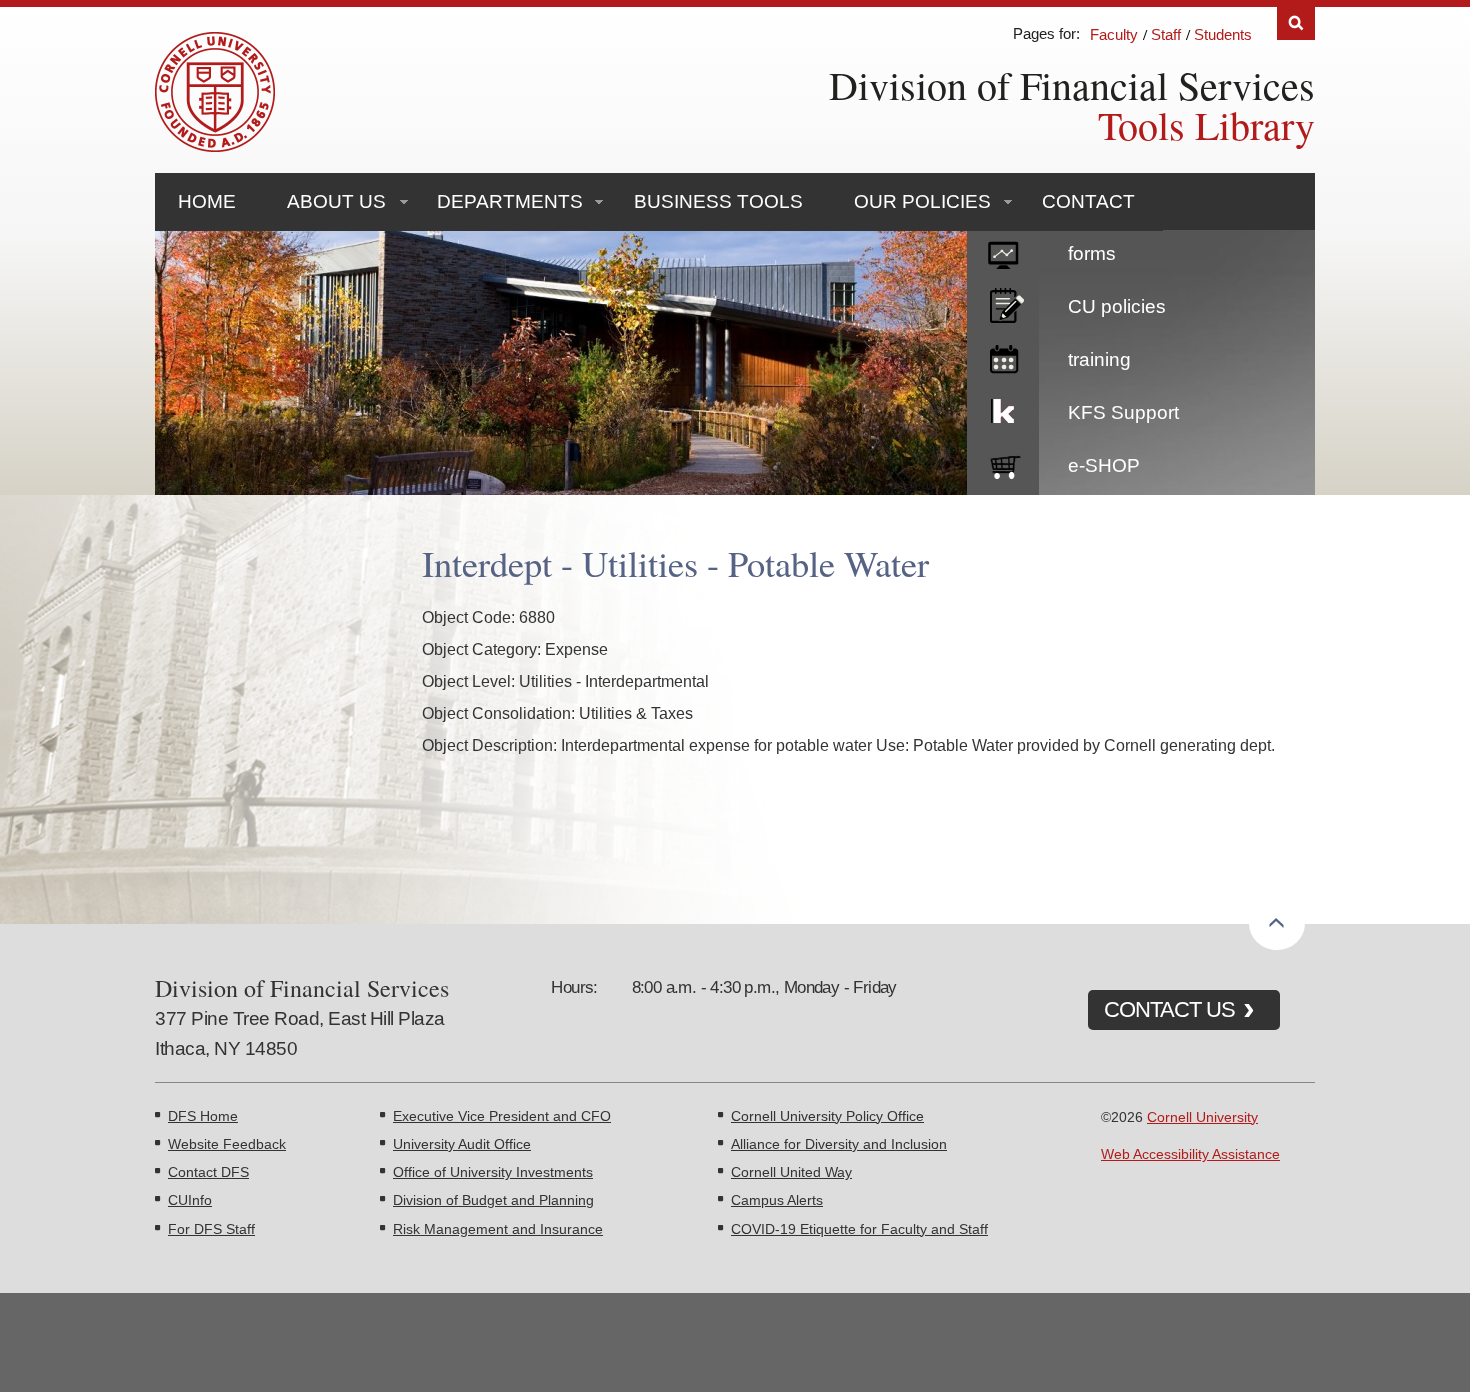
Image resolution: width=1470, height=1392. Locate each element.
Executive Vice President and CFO (502, 1116)
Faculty (1114, 34)
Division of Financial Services (1072, 84)
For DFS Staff (211, 1229)
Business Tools (718, 201)
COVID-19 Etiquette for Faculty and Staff (859, 1229)
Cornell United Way (791, 1172)
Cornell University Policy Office (827, 1116)
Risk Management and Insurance (498, 1229)
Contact (1088, 201)
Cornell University (1202, 1117)
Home (207, 201)
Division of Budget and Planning (493, 1200)
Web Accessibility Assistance (1190, 1154)
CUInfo (190, 1200)
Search (1296, 23)
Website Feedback (227, 1144)
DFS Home (203, 1116)
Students (1223, 34)
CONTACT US (1169, 1009)
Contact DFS (208, 1172)
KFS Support (1123, 412)
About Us (336, 201)
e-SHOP (1104, 465)
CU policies (1117, 306)
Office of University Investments (493, 1172)
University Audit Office (462, 1144)
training (1099, 359)
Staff (1166, 34)
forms (1092, 253)
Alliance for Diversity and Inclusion (839, 1144)
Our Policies (922, 201)
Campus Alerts (777, 1200)
